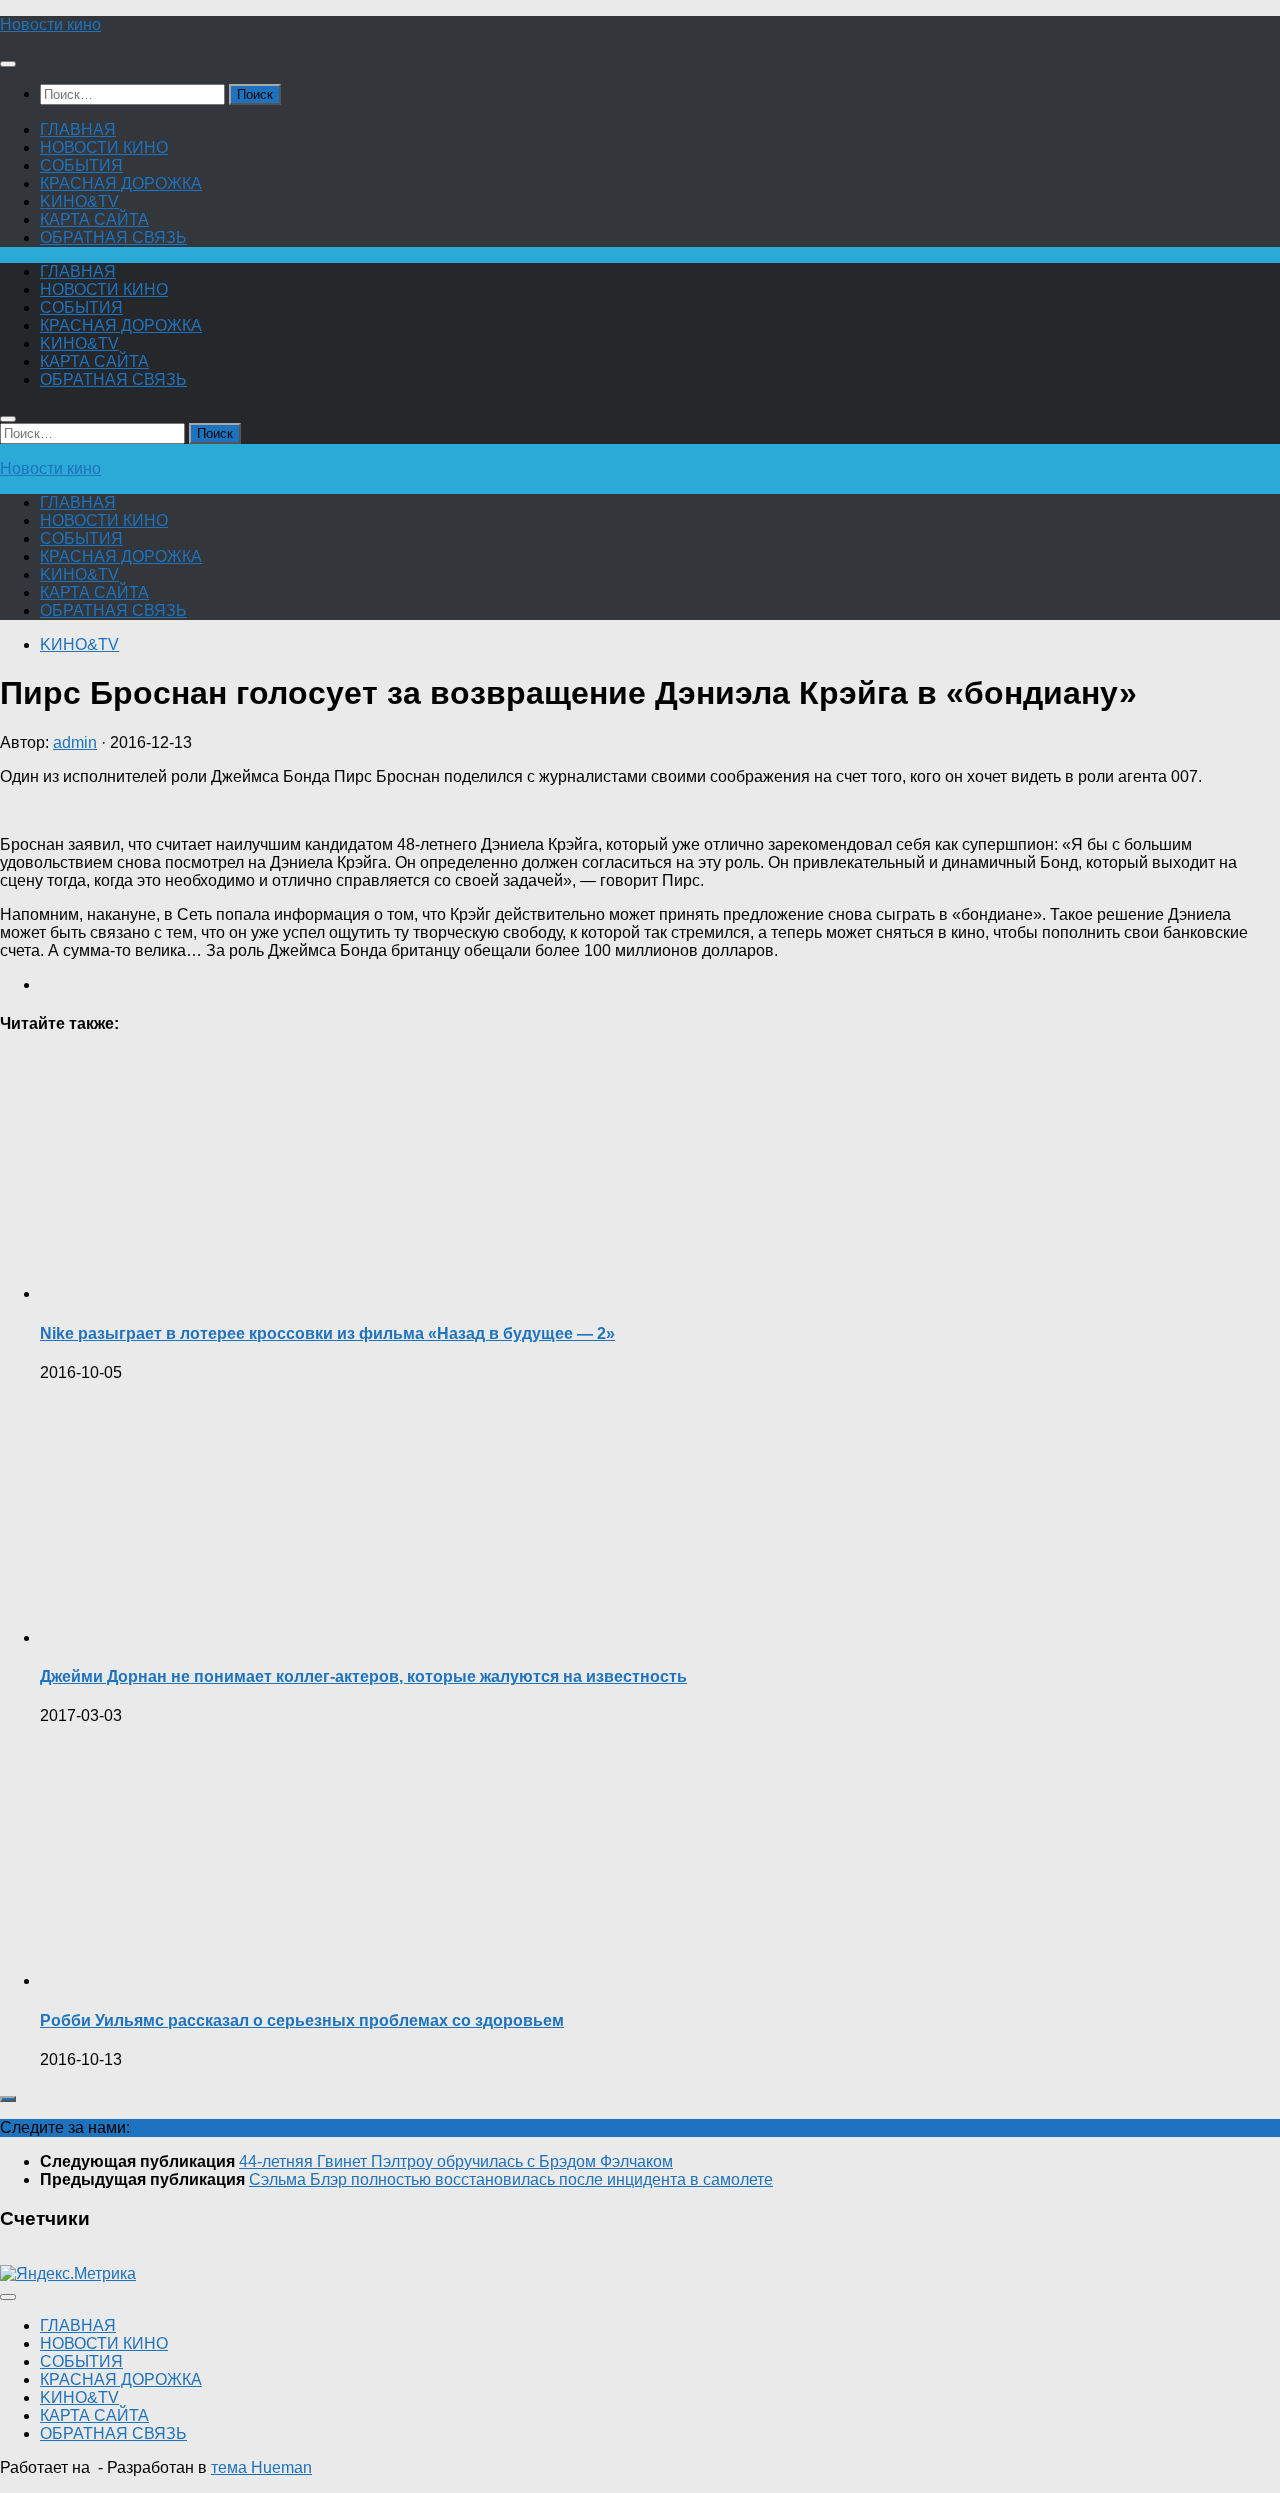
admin (75, 742)
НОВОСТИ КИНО (104, 147)
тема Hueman (261, 2467)
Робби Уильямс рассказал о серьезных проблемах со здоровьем (302, 2020)
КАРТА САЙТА (94, 219)
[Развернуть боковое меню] (8, 2099)
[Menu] (8, 64)
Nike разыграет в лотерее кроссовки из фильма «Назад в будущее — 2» (327, 1333)
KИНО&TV (79, 201)
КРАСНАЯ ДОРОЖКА (121, 183)
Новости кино (50, 24)
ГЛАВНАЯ (78, 129)
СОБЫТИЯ (81, 165)
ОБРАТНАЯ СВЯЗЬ (113, 237)
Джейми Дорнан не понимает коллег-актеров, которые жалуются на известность (363, 1676)
